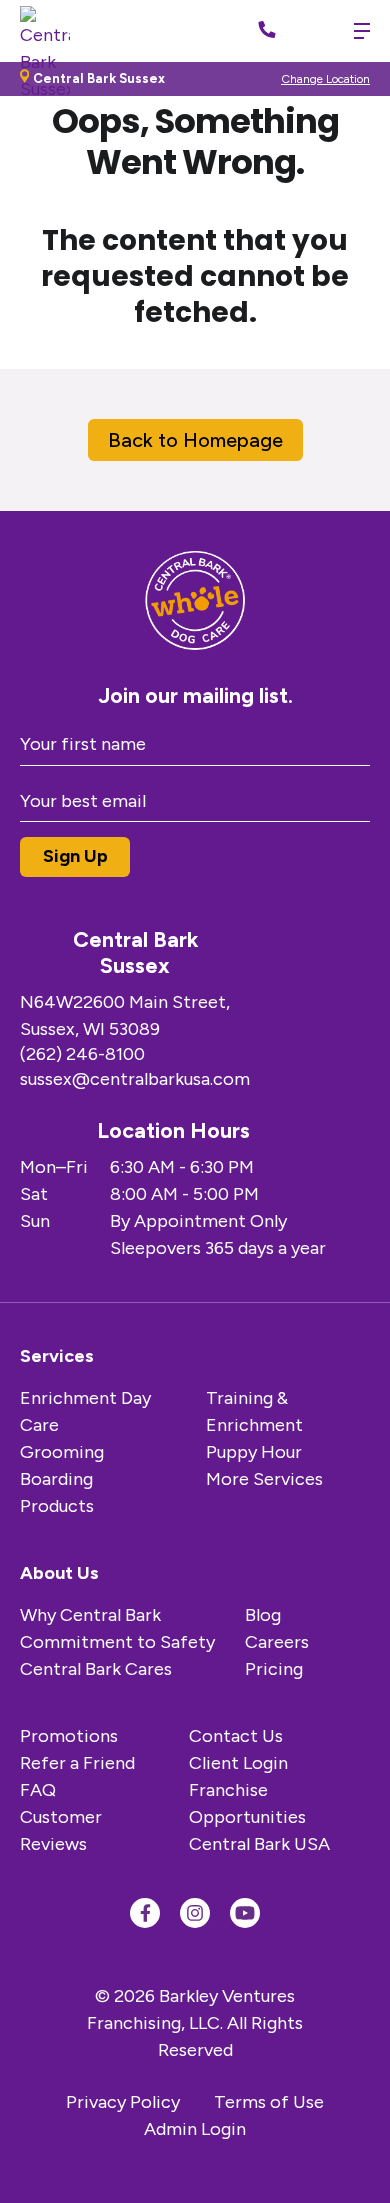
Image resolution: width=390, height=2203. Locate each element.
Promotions (69, 1736)
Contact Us (236, 1736)
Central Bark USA (259, 1844)
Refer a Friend (77, 1763)
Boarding (56, 1479)
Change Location (325, 79)
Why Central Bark (90, 1615)
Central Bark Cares (96, 1669)
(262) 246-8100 (82, 1054)
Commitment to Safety (117, 1642)
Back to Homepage (195, 440)
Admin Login (195, 2129)
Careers (277, 1642)
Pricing (274, 1669)
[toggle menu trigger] (357, 31)
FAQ (38, 1790)
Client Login (238, 1763)
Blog (263, 1615)
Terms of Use (269, 2102)
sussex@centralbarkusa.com (135, 1079)
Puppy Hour (254, 1452)
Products (57, 1506)
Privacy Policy (123, 2102)
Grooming (62, 1452)
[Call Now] (267, 31)
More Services (264, 1479)
